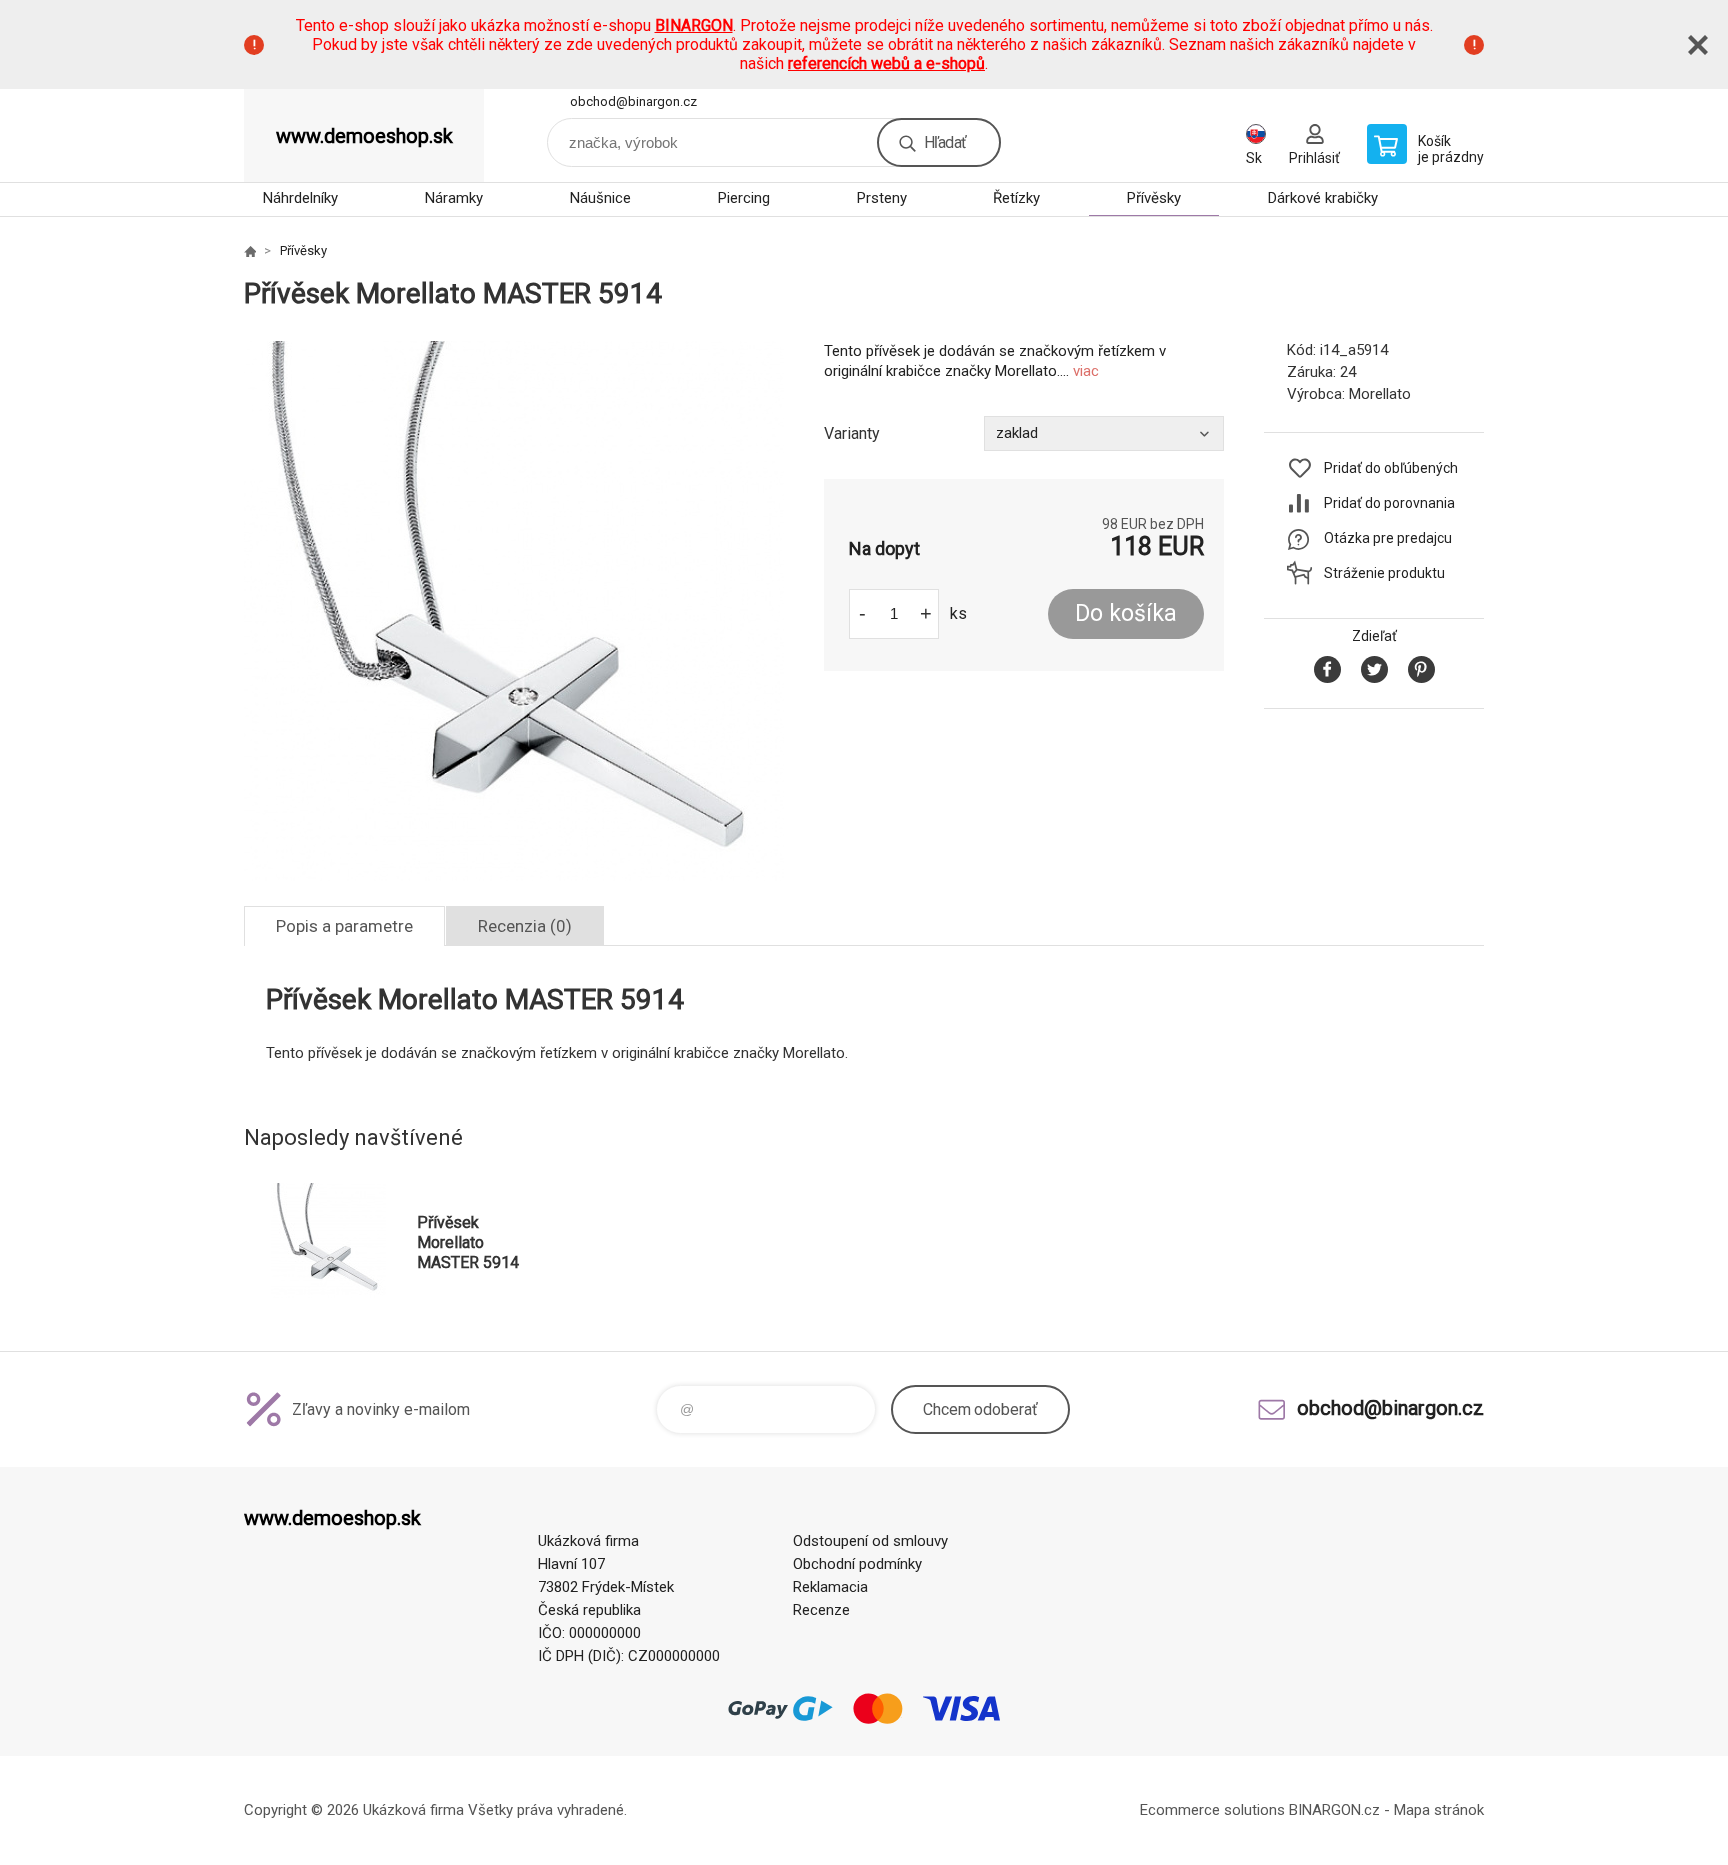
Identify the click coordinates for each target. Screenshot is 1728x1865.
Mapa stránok (1439, 1810)
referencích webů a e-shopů (886, 63)
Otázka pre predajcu (1388, 538)
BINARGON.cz (1334, 1810)
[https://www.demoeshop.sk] (250, 251)
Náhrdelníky (300, 198)
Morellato (1380, 394)
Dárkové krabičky (1323, 198)
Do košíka (1126, 613)
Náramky (454, 198)
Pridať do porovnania (1389, 503)
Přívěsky (1154, 198)
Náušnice (600, 198)
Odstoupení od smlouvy (870, 1541)
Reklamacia (830, 1587)
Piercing (744, 198)
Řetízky (1016, 198)
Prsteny (882, 198)
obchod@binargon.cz (633, 101)
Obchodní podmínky (857, 1564)
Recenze (821, 1610)
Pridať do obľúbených (1391, 468)
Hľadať (945, 142)
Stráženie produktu (1384, 573)
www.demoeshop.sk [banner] (364, 136)
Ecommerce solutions (1212, 1810)
